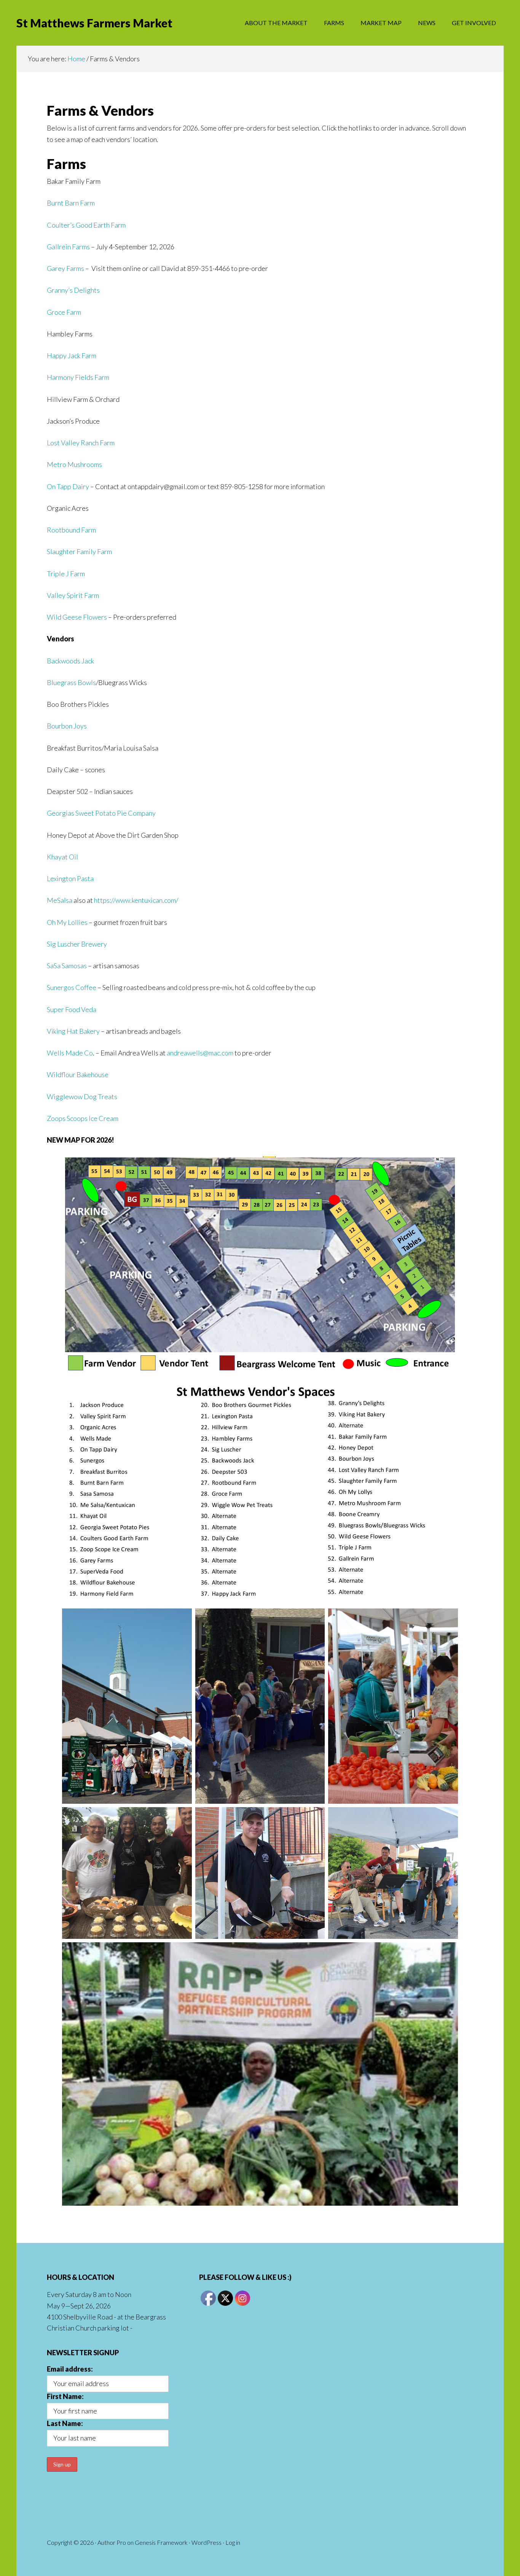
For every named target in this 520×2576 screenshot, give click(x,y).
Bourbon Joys (67, 726)
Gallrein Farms (68, 247)
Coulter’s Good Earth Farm (86, 225)
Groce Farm (64, 312)
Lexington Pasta (70, 878)
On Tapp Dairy (68, 486)
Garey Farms (65, 268)
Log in (233, 2542)
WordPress (207, 2542)
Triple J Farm (66, 574)
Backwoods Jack (70, 661)
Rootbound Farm (71, 530)
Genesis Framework (161, 2542)
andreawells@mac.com (200, 1053)
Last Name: (65, 2423)
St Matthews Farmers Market (94, 23)
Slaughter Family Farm (79, 552)
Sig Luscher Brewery (77, 944)
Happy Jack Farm (72, 355)
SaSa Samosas (67, 966)
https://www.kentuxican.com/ (136, 900)
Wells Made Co (70, 1053)
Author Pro (112, 2542)
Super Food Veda (72, 1009)
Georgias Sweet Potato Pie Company (101, 813)
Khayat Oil (62, 857)
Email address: (70, 2369)
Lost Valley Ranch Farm (81, 443)
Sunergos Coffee (72, 987)
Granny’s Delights (73, 290)
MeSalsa (60, 900)
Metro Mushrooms (74, 464)
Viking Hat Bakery (73, 1031)
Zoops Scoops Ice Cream (83, 1118)
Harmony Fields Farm (78, 377)
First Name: (65, 2396)
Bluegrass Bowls (71, 682)
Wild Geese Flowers (77, 617)
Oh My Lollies (67, 922)
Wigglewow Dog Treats (82, 1097)
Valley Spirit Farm (73, 595)
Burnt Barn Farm (71, 203)
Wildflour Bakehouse (78, 1074)
